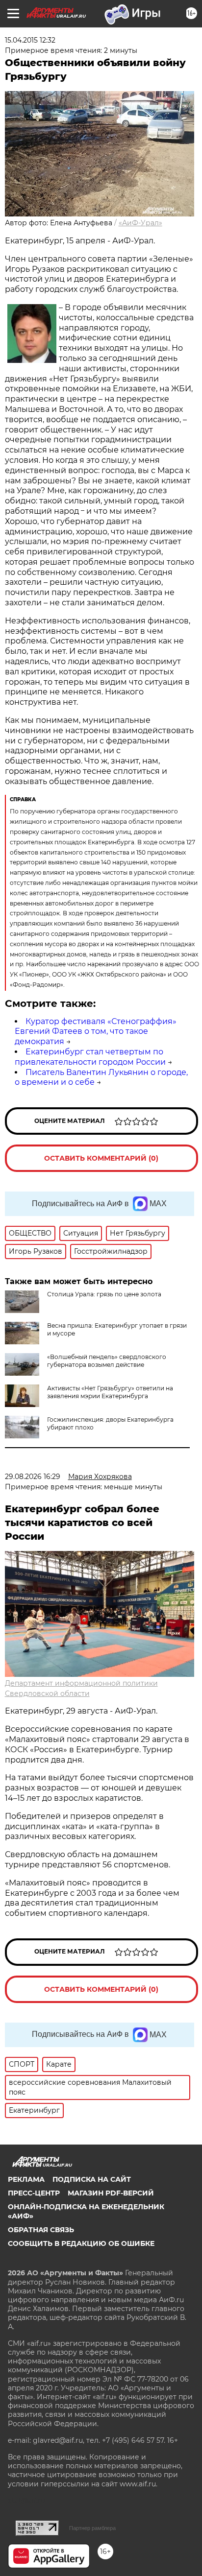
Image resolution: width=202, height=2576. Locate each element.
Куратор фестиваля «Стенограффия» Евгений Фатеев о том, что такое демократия (96, 1032)
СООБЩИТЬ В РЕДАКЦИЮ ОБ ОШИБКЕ (81, 2243)
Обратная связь (41, 2230)
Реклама (26, 2179)
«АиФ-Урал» (140, 223)
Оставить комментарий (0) (101, 1158)
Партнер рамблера (92, 2528)
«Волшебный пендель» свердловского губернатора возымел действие (107, 1361)
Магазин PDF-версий (111, 2193)
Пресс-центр (34, 2193)
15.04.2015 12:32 (30, 40)
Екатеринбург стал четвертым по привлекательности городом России (90, 1057)
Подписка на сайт (92, 2179)
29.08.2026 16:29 (33, 1477)
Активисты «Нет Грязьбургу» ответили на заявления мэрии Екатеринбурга (110, 1392)
